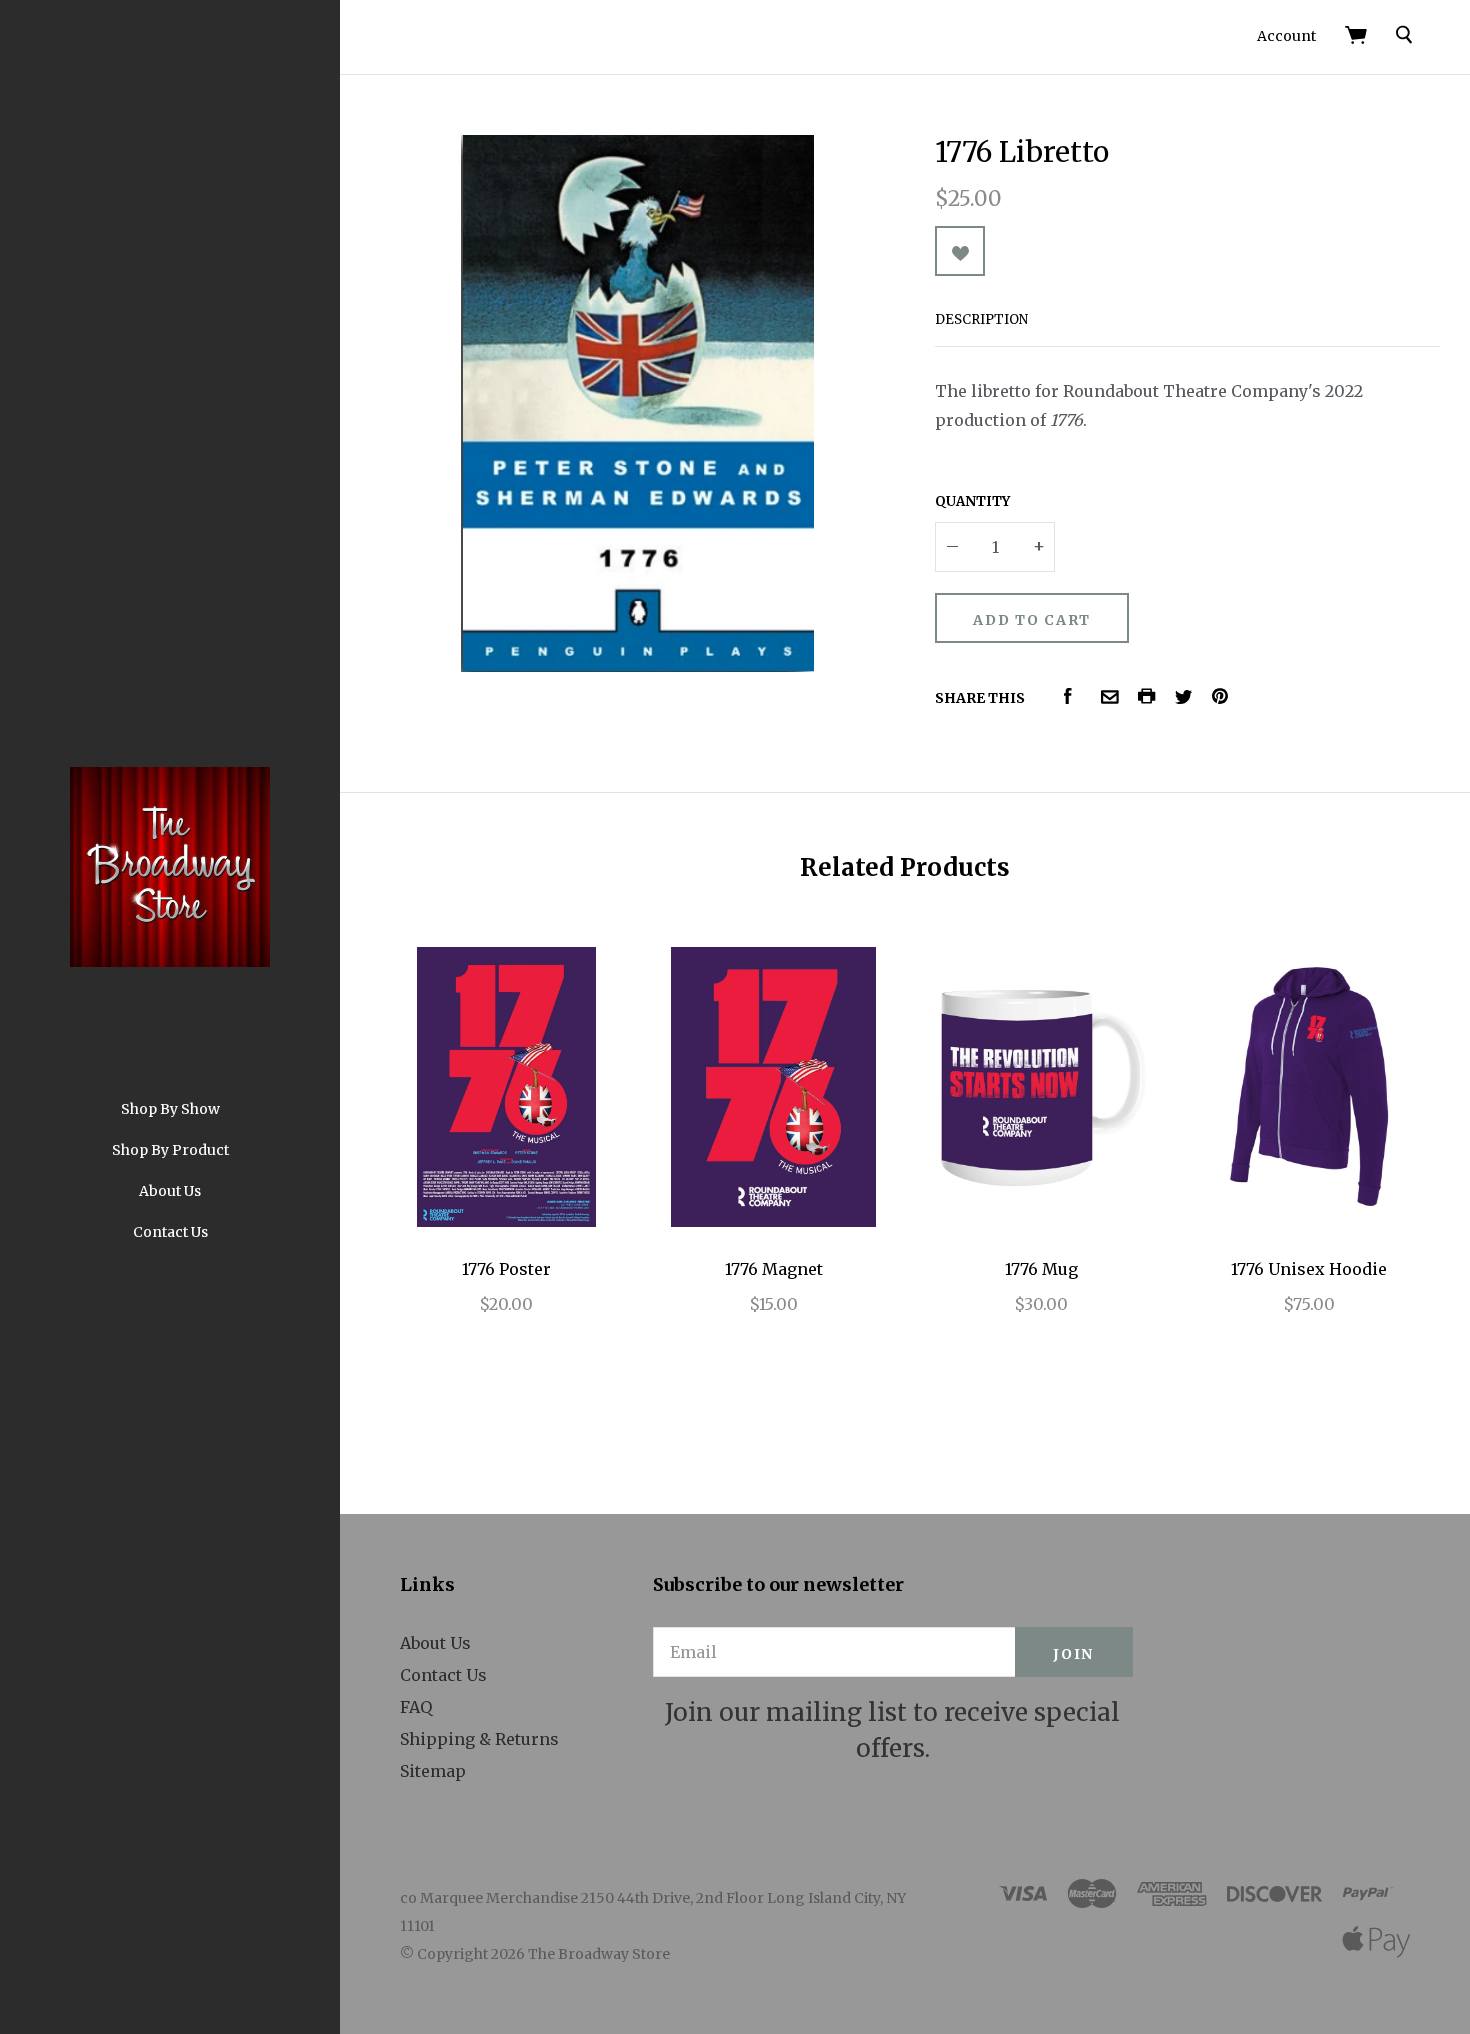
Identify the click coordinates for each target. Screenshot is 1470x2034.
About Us (170, 1191)
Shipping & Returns (479, 1739)
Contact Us (170, 1232)
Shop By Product (170, 1150)
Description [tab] (981, 319)
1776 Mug (1041, 1269)
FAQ (416, 1707)
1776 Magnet (774, 1269)
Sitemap (433, 1771)
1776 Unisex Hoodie (1309, 1269)
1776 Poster (506, 1269)
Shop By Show (170, 1109)
